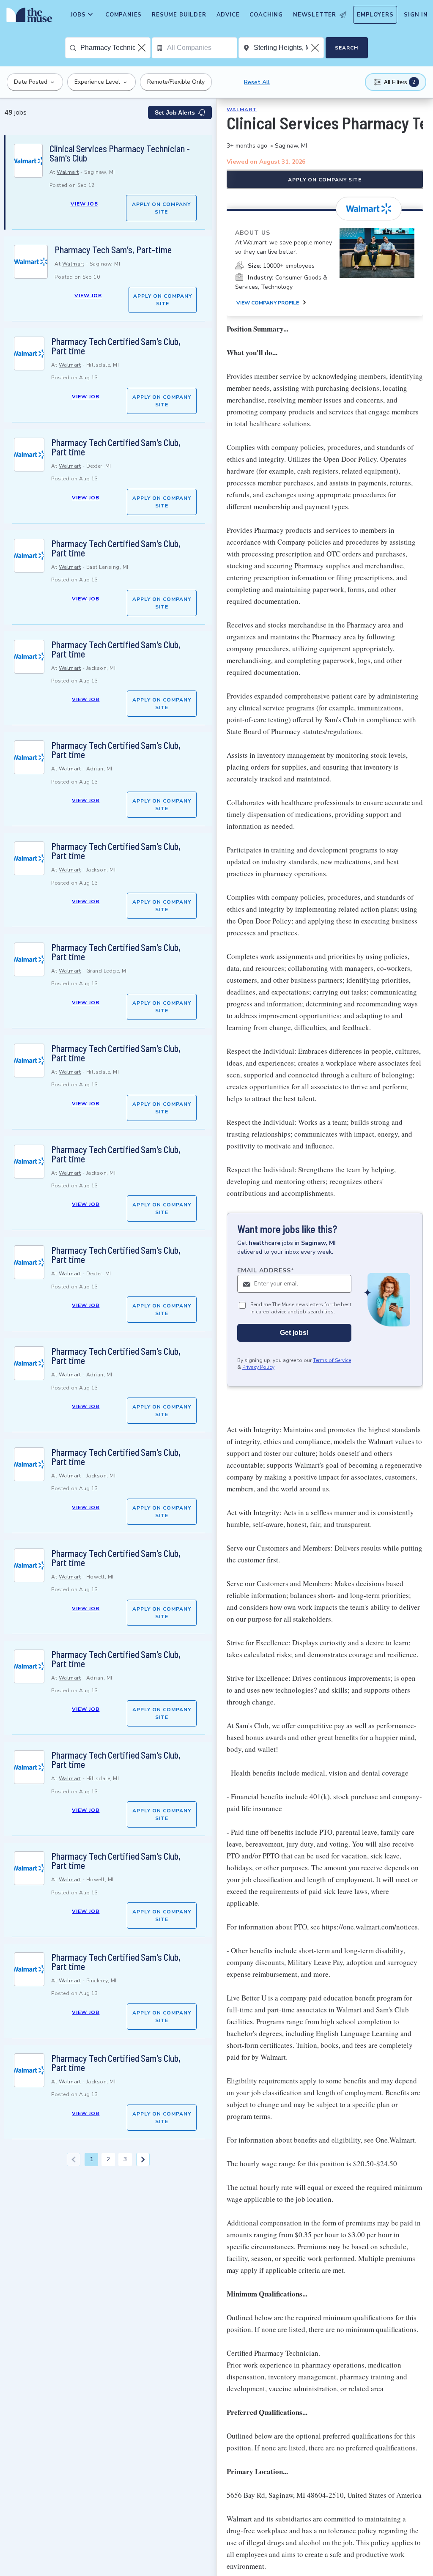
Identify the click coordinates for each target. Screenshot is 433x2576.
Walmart (68, 172)
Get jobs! (294, 1333)
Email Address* (266, 1270)
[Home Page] (28, 17)
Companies (123, 15)
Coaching (266, 15)
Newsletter (315, 15)
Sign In (416, 15)
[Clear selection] (143, 48)
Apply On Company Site (161, 208)
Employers (375, 15)
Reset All (257, 82)
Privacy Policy (258, 1367)
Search (347, 48)
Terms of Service (332, 1360)
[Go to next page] (143, 2159)
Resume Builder (179, 15)
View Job (84, 204)
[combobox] (115, 48)
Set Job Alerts (175, 112)
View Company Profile (268, 303)
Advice (228, 15)
